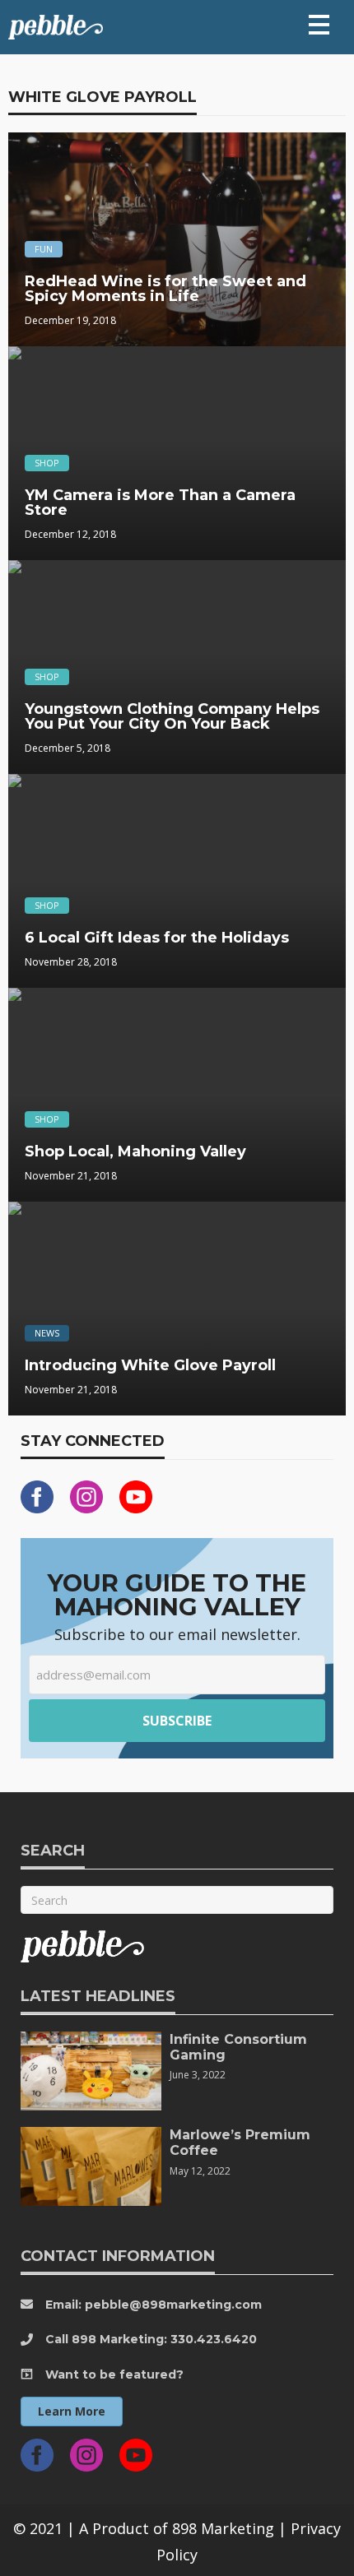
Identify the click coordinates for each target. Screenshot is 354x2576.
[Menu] (319, 25)
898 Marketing (223, 2528)
